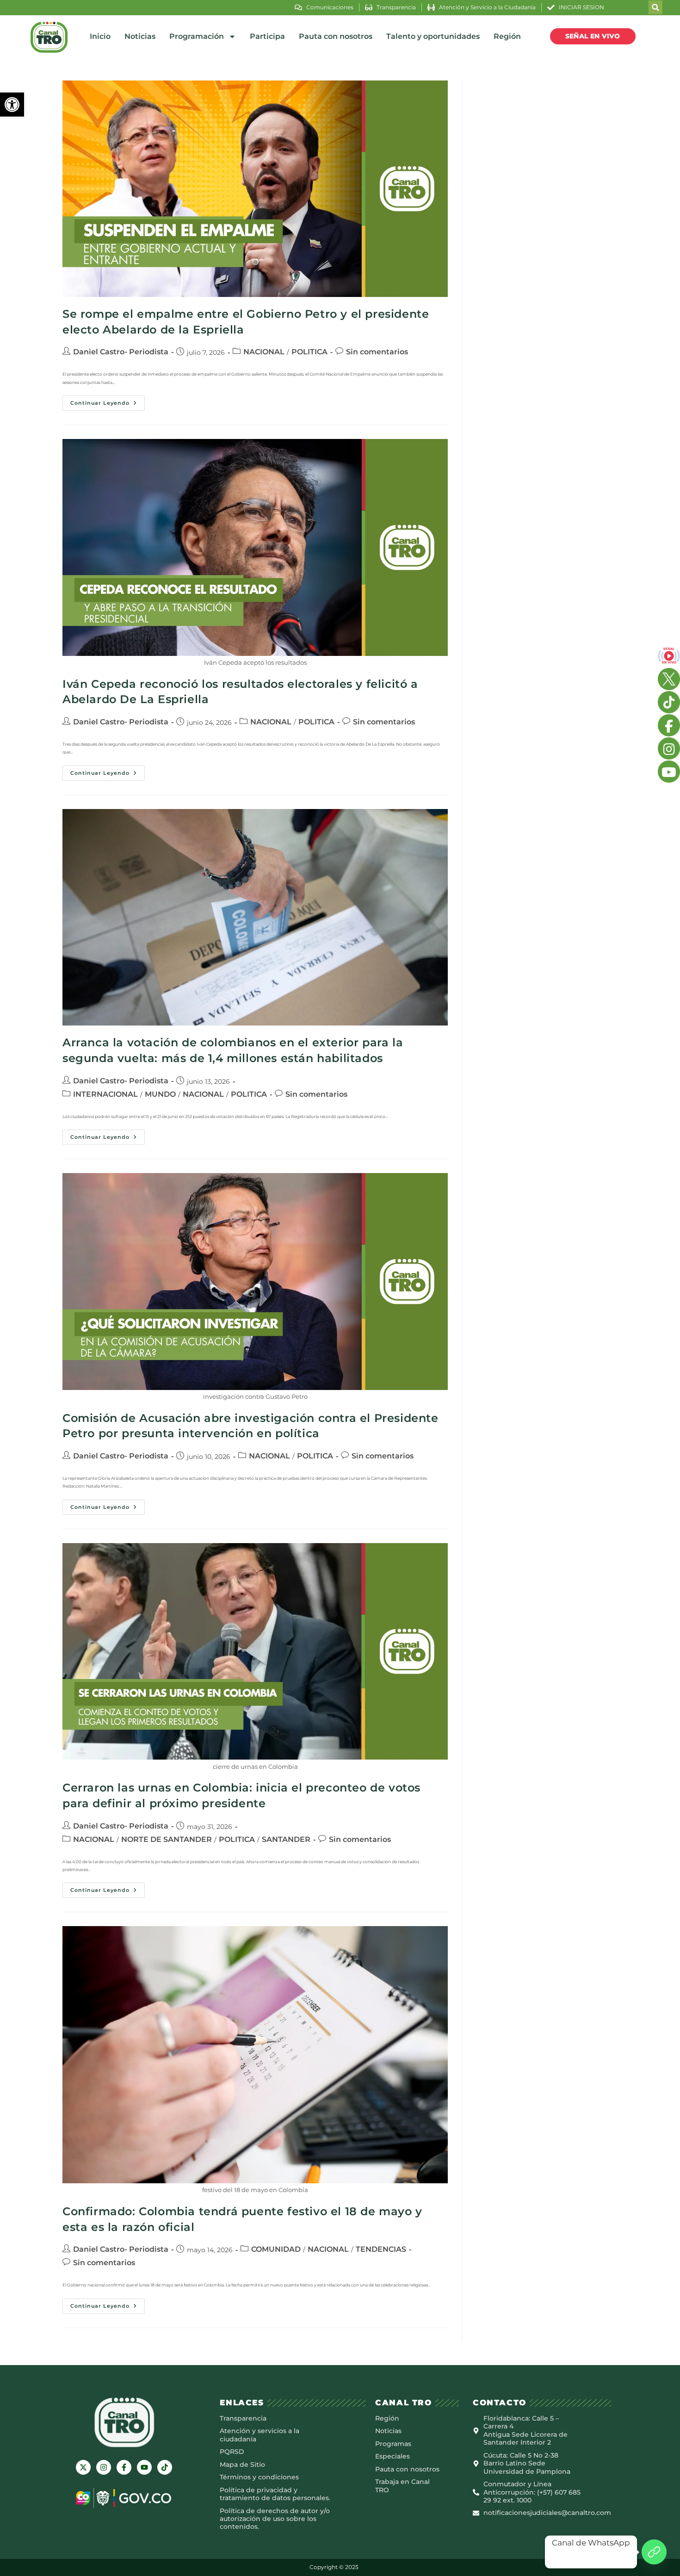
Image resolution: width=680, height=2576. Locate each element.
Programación (197, 36)
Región (507, 36)
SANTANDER (286, 1839)
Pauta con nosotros (336, 36)
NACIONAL (264, 352)
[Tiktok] (165, 2467)
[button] (12, 105)
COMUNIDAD (276, 2249)
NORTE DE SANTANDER (167, 1839)
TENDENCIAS (381, 2249)
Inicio (100, 36)
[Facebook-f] (124, 2467)
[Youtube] (144, 2467)
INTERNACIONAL (105, 1094)
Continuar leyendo (108, 401)
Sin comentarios (377, 352)
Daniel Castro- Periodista (121, 352)
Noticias (140, 36)
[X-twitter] (83, 2467)
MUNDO (160, 1094)
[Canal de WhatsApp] (654, 2552)
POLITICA (309, 352)
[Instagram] (104, 2467)
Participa (267, 36)
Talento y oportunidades (433, 36)
